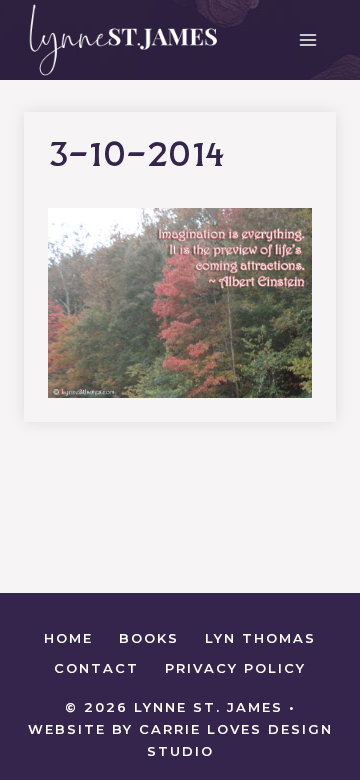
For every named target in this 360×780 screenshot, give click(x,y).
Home (68, 638)
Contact (96, 668)
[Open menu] (307, 39)
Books (149, 638)
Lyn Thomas (260, 638)
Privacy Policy (235, 668)
